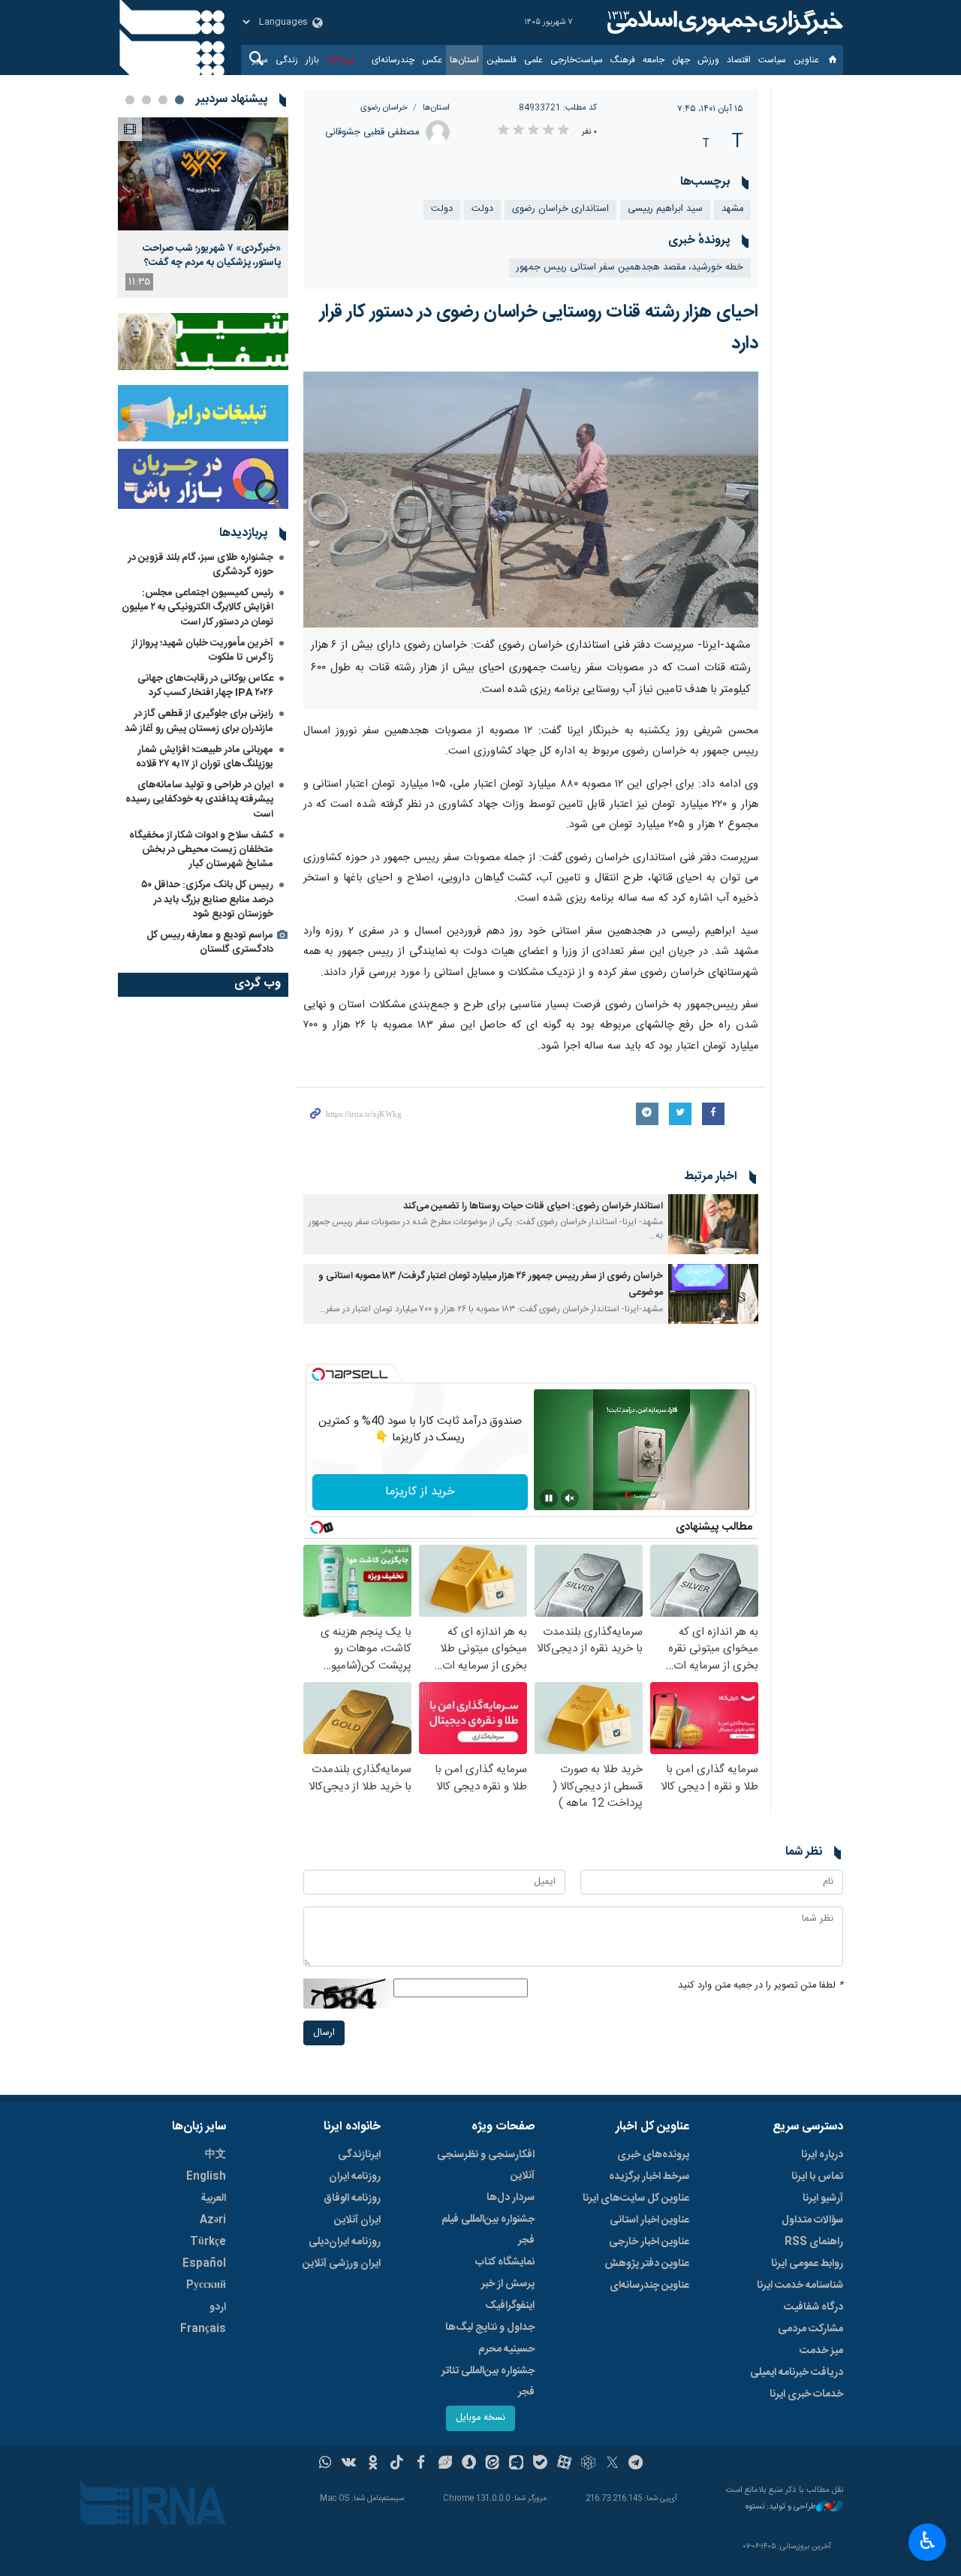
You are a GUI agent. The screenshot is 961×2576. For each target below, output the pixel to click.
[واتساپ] (325, 2464)
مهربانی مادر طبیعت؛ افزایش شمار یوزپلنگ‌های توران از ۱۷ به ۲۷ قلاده (205, 757)
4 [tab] (130, 100)
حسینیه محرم (506, 2349)
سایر (260, 60)
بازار (312, 60)
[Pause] (549, 1498)
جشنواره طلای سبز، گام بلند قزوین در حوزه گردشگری (201, 565)
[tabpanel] (203, 208)
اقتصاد (739, 60)
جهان (681, 60)
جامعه (654, 60)
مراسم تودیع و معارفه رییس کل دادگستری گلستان (210, 942)
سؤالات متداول (812, 2220)
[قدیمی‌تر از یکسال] (713, 1224)
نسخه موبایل (480, 2418)
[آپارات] (564, 2464)
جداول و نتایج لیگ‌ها (490, 2328)
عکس (432, 60)
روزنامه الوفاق (352, 2198)
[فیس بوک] (421, 2464)
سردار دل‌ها (511, 2198)
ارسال (324, 2033)
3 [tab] (146, 100)
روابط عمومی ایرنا (807, 2264)
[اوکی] (373, 2464)
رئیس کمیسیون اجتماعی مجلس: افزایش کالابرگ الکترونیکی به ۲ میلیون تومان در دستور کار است (197, 607)
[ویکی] (349, 2464)
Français (203, 2329)
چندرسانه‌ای (393, 60)
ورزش (708, 60)
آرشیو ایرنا (823, 2198)
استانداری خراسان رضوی (560, 209)
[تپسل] (318, 1374)
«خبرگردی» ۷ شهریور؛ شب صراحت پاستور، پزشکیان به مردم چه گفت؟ (212, 255)
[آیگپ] (516, 2464)
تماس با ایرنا (817, 2177)
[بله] (540, 2464)
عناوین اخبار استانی (649, 2220)
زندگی (287, 60)
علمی (533, 60)
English (206, 2177)
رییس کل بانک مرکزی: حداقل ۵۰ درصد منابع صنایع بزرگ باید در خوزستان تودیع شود (207, 899)
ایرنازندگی (359, 2155)
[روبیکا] (588, 2464)
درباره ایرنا (822, 2155)
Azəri (213, 2220)
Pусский (206, 2286)
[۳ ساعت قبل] (203, 174)
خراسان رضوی (384, 108)
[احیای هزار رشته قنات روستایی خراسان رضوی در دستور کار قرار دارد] (531, 500)
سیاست (772, 60)
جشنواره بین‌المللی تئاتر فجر (488, 2382)
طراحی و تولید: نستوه (781, 2507)
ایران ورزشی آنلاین (342, 2264)
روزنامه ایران (355, 2177)
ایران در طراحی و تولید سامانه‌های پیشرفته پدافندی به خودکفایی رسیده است (199, 799)
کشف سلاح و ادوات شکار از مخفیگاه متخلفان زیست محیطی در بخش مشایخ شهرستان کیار (201, 850)
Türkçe (208, 2242)
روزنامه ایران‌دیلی (345, 2242)
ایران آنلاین (357, 2220)
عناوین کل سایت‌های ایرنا (636, 2198)
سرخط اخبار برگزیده (649, 2177)
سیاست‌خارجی (577, 60)
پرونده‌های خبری (653, 2155)
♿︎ (928, 2541)
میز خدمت (821, 2351)
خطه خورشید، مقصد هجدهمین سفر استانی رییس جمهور (630, 268)
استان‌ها (464, 60)
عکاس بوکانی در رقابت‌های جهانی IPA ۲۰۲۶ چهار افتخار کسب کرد (205, 686)
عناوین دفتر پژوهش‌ (647, 2264)
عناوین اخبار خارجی (649, 2242)
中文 (215, 2155)
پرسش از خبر (508, 2284)
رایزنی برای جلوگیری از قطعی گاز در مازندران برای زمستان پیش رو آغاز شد (199, 721)
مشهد (732, 209)
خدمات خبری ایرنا (806, 2394)
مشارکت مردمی (810, 2329)
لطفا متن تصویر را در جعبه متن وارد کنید (761, 1986)
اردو (218, 2307)
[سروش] (469, 2464)
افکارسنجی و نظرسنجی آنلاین (486, 2165)
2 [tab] (163, 100)
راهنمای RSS (814, 2242)
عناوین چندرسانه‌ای (649, 2286)
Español (204, 2264)
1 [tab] (179, 100)
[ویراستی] (445, 2464)
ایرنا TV (340, 60)
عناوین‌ (806, 60)
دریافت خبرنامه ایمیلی (797, 2373)
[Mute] (570, 1498)
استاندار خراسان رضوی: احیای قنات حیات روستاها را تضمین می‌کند (533, 1207)
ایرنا (723, 23)
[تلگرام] (636, 2464)
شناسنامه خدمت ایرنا (800, 2286)
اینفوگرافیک (510, 2306)
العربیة (213, 2198)
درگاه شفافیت (813, 2307)
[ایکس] (612, 2464)
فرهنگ (623, 60)
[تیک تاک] (397, 2464)
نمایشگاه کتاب (505, 2262)
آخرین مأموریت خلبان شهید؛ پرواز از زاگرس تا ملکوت (203, 650)
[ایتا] (493, 2464)
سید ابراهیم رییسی (665, 209)
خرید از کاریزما (420, 1492)
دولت (482, 209)
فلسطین (502, 60)
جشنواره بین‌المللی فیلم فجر (488, 2230)
